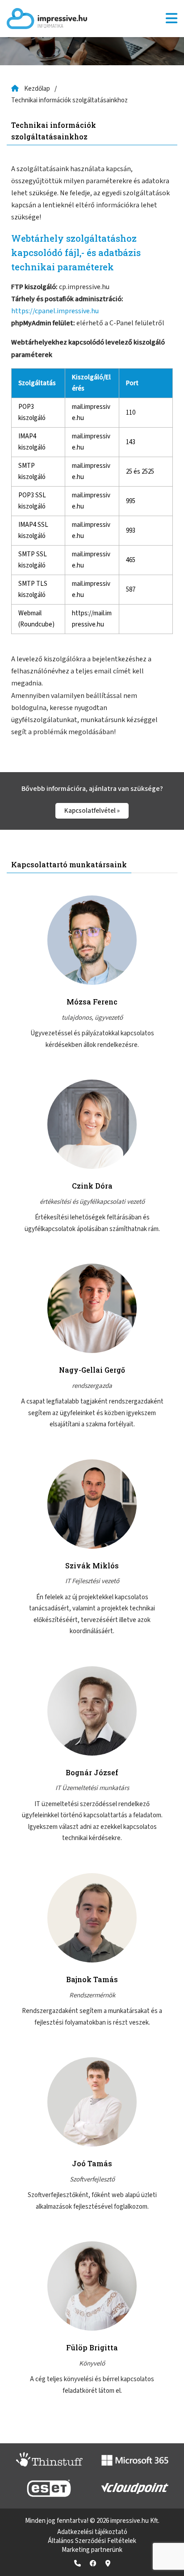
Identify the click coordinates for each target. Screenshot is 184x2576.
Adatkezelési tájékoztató (92, 2532)
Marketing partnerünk (92, 2550)
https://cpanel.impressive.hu (55, 311)
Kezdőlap (37, 89)
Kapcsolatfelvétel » (92, 811)
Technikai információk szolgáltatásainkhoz (69, 100)
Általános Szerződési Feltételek (92, 2541)
